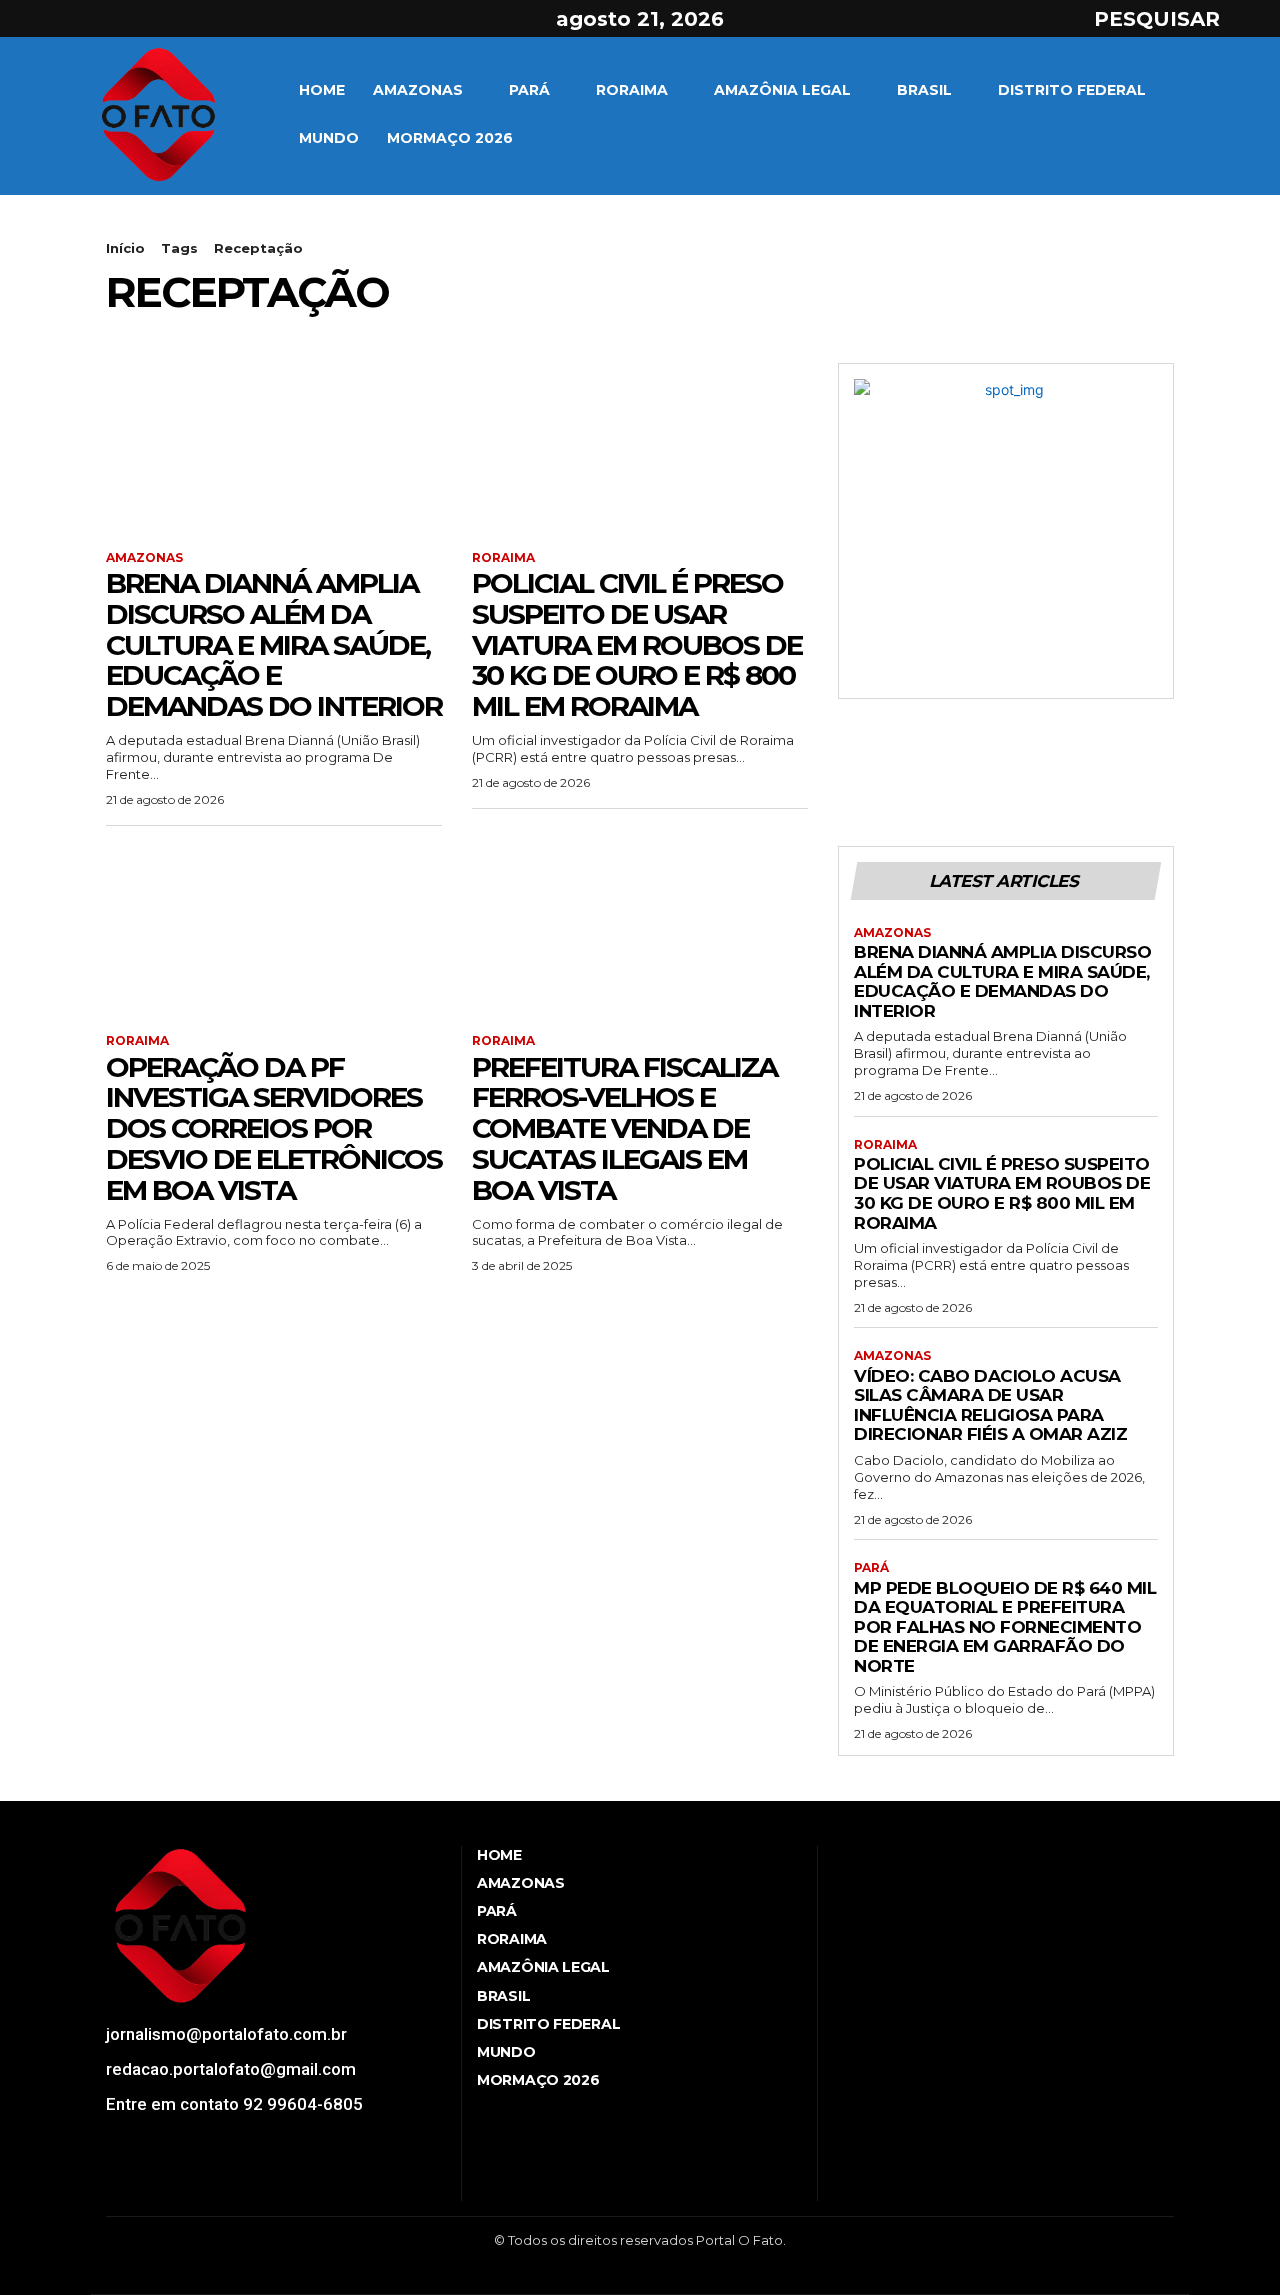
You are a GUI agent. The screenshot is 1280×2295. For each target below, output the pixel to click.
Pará (871, 1568)
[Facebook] (37, 19)
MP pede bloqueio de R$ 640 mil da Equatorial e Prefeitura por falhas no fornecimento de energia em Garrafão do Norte (1005, 1627)
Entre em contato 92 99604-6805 (234, 2104)
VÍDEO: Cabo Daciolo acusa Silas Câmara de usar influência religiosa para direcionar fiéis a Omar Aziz (990, 1405)
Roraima (503, 558)
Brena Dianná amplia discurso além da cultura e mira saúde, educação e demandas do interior (274, 644)
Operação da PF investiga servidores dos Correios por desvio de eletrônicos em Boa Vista (274, 1128)
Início (125, 248)
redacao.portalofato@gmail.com (231, 2069)
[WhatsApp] (260, 2182)
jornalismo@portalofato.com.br (226, 2034)
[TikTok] (185, 2182)
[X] (108, 19)
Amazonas (144, 558)
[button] (1175, 19)
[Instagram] (73, 19)
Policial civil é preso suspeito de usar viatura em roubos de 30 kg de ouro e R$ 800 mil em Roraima (637, 644)
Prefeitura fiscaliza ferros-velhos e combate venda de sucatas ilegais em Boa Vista (624, 1128)
